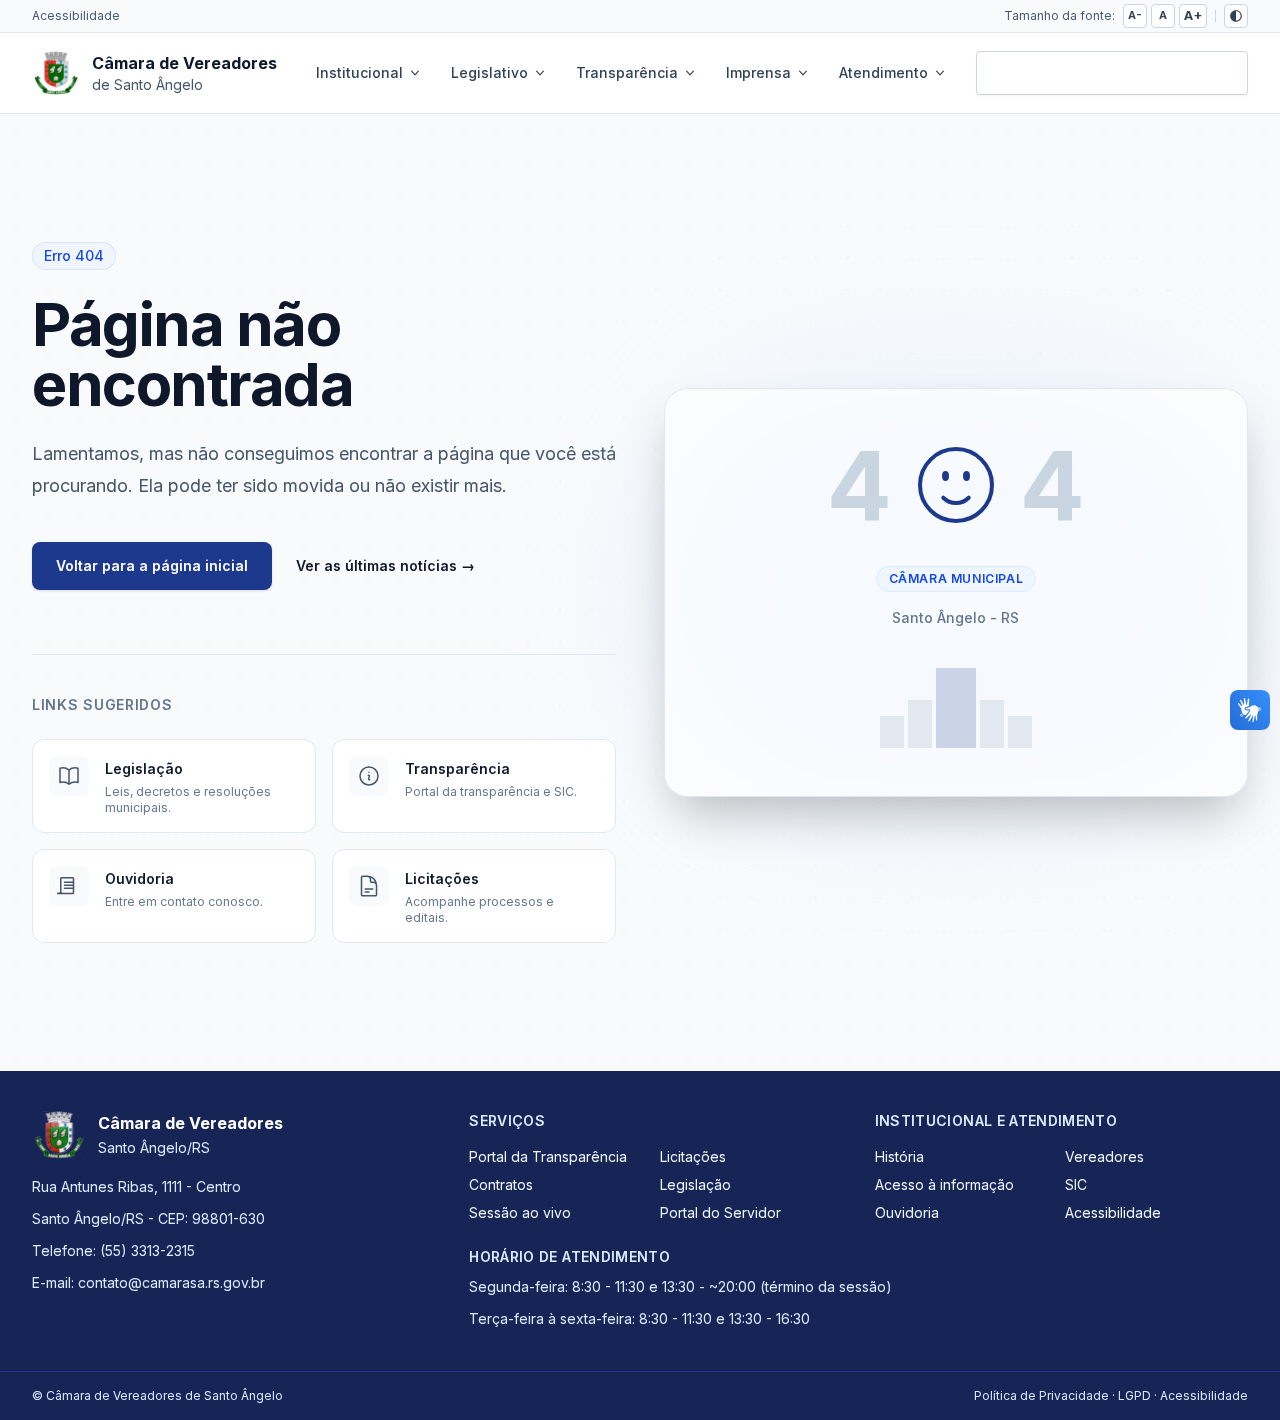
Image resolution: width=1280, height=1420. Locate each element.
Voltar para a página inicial (152, 565)
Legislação (695, 1184)
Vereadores (1104, 1156)
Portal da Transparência (548, 1156)
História (899, 1156)
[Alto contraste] (1236, 16)
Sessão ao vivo (520, 1212)
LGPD (1134, 1395)
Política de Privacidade (1041, 1395)
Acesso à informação (944, 1184)
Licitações (693, 1156)
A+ (1193, 15)
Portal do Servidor (720, 1212)
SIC (1076, 1184)
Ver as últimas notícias (385, 565)
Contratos (501, 1184)
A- (1135, 15)
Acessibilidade (76, 15)
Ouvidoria (907, 1212)
